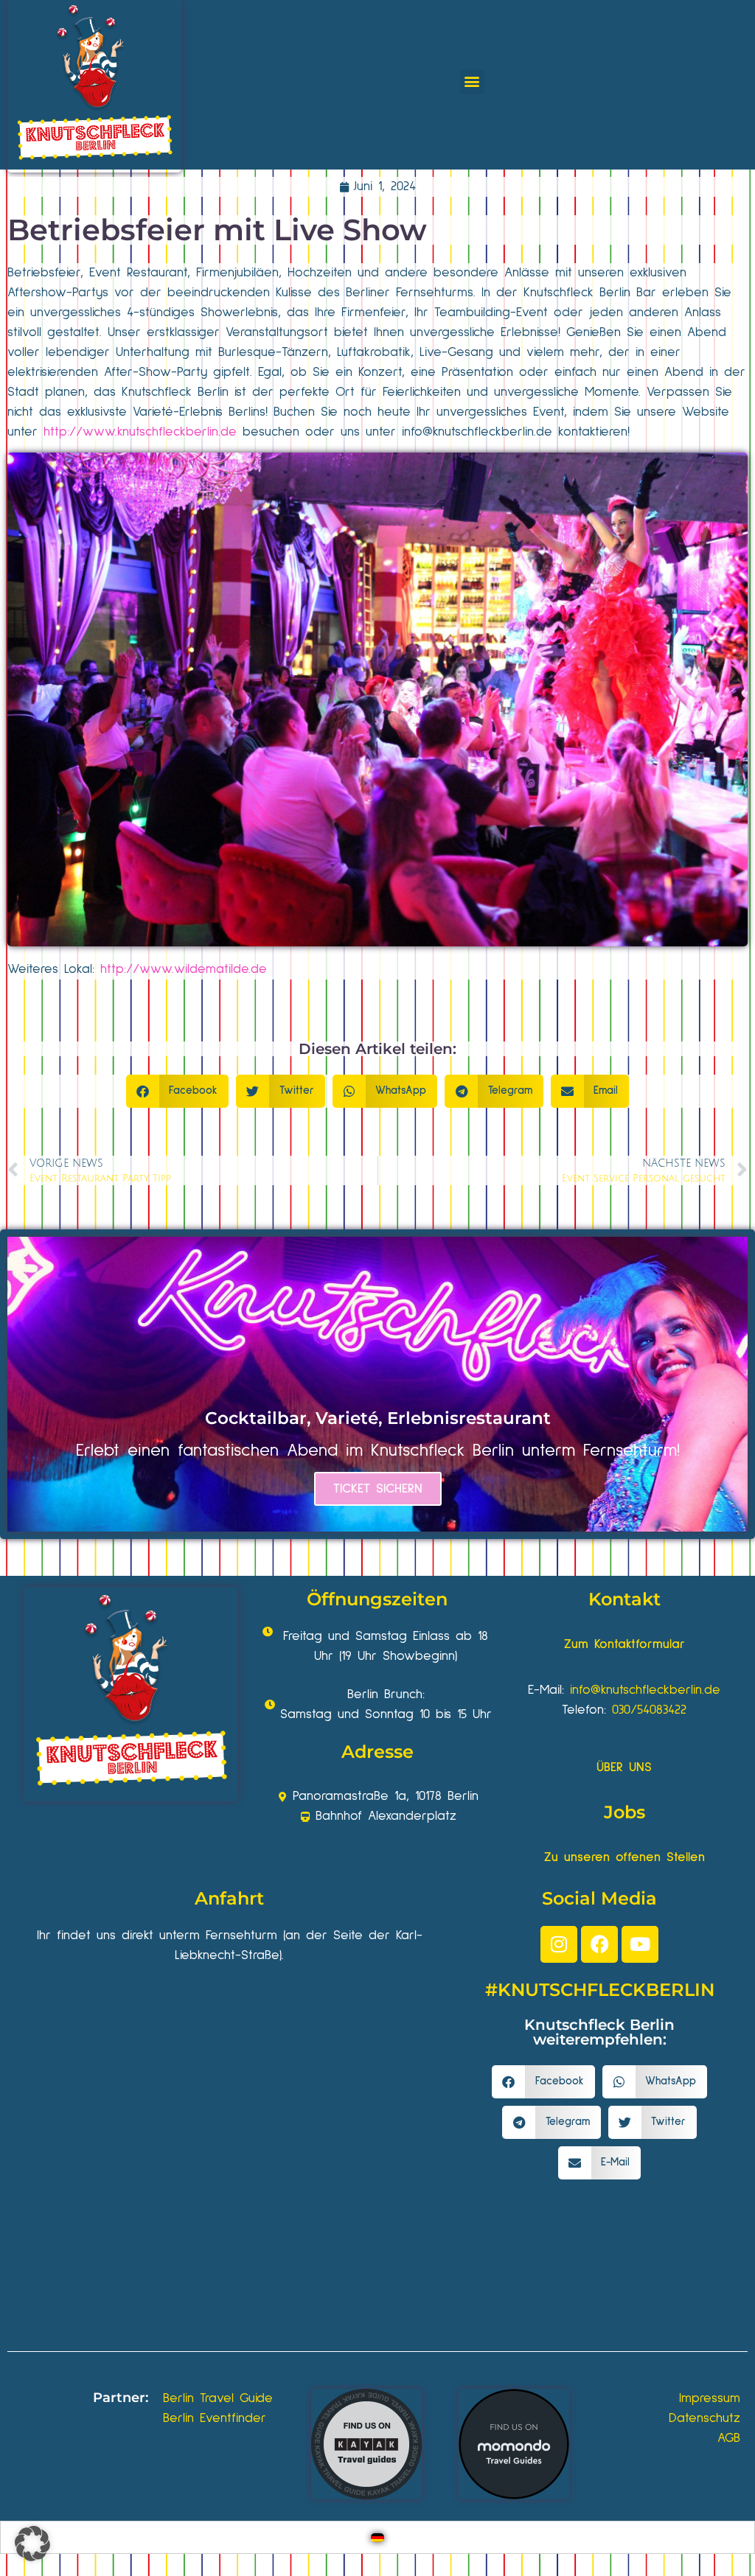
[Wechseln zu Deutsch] (377, 2537)
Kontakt (624, 1599)
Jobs (624, 1812)
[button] (472, 81)
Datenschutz (704, 2418)
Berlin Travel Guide (218, 2398)
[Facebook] (599, 1944)
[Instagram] (559, 1944)
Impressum (710, 2398)
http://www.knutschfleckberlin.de (140, 432)
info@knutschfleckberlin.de (645, 1690)
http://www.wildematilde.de (184, 969)
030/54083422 (649, 1710)
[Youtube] (640, 1944)
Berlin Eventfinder (215, 2418)
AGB (729, 2438)
